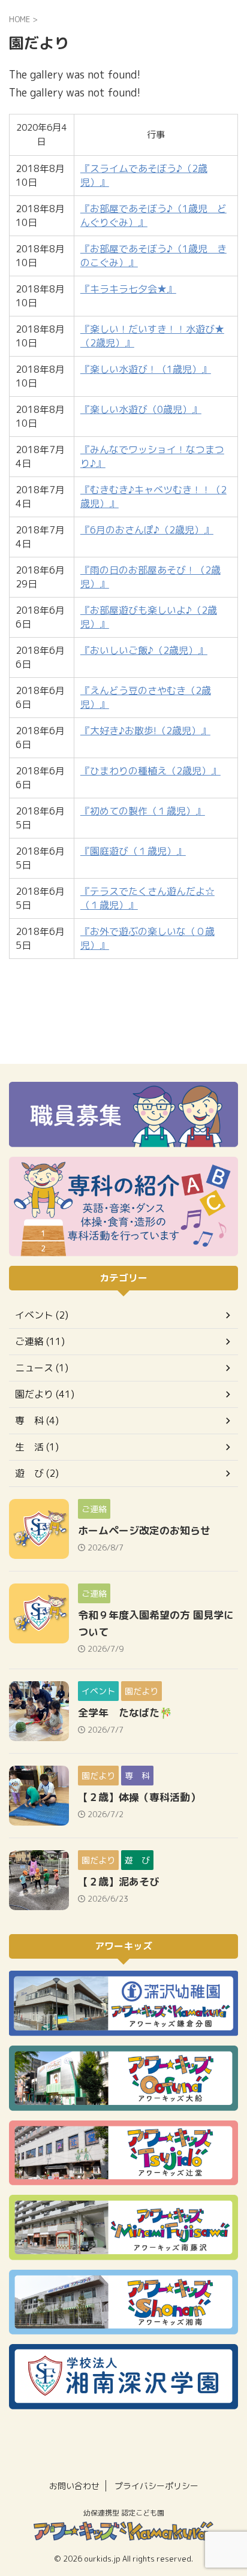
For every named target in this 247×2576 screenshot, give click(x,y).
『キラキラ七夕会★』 (128, 289)
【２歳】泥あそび (119, 1882)
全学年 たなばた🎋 (125, 1713)
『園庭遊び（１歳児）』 (133, 851)
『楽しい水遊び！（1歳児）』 (146, 369)
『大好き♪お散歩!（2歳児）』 (145, 731)
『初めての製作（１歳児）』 (143, 811)
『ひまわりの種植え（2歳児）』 (150, 771)
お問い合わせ (74, 2486)
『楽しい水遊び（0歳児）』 (141, 409)
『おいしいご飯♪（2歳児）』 (144, 650)
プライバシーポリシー (156, 2486)
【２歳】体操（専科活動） (139, 1797)
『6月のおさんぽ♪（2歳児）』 (147, 530)
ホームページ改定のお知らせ (144, 1530)
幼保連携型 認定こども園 (124, 2513)
